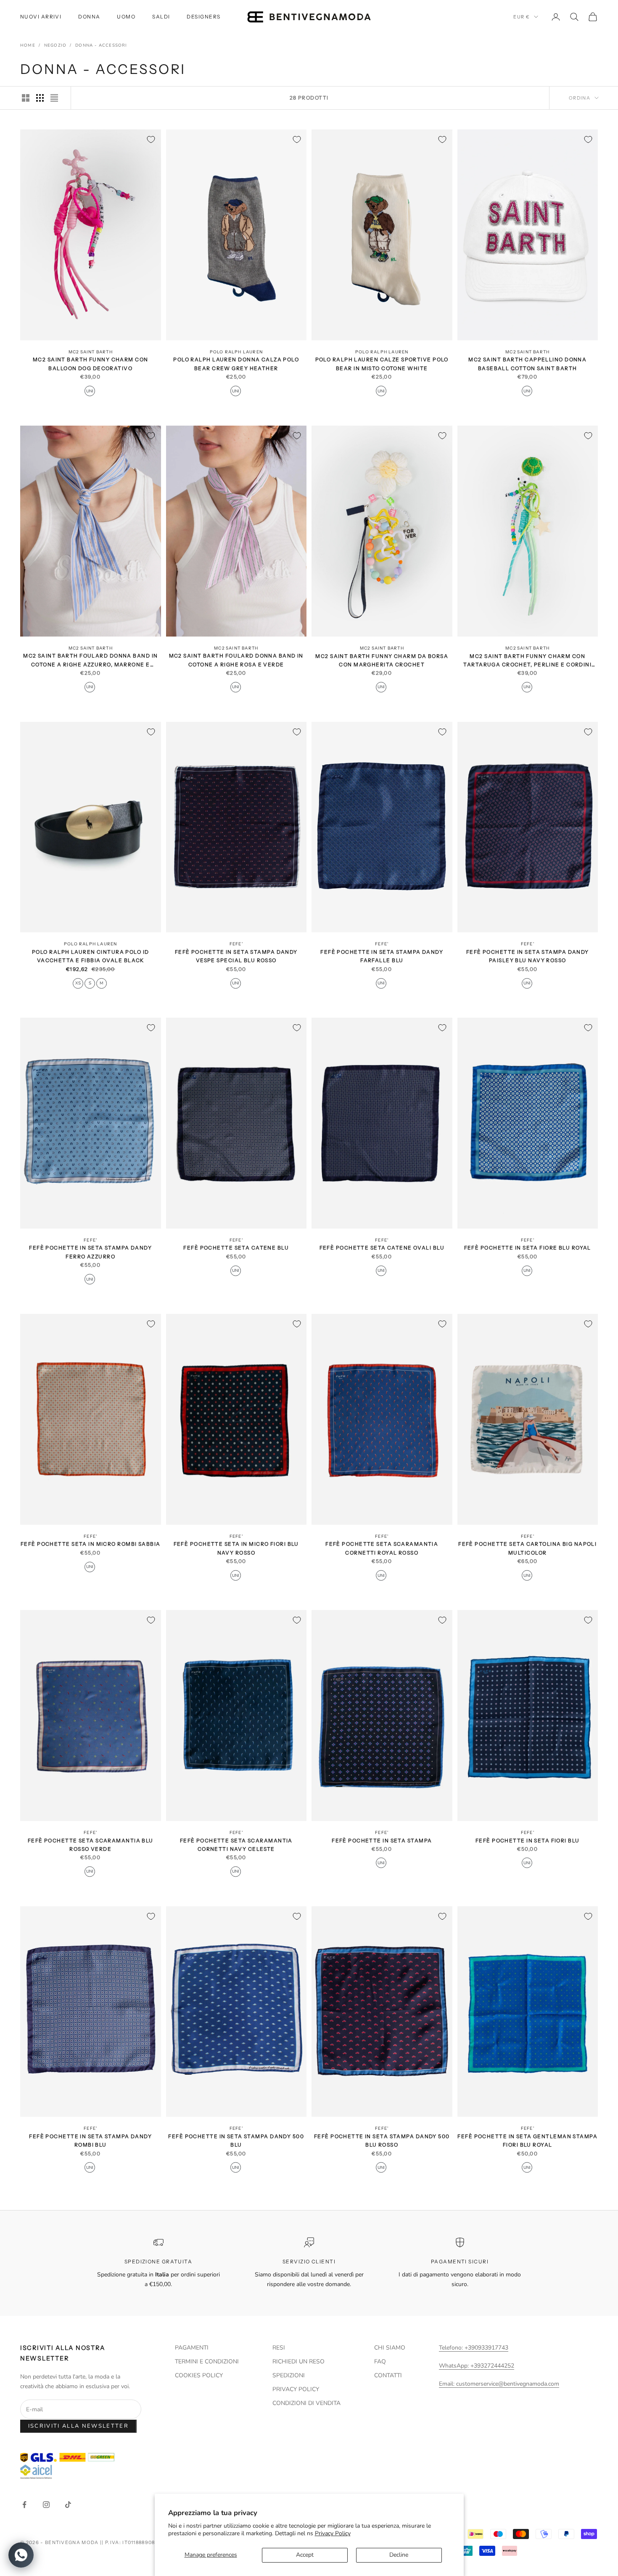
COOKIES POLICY (199, 2375)
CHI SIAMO (390, 2348)
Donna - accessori (101, 45)
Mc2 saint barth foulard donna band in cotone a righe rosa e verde (236, 660)
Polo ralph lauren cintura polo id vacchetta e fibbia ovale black (91, 956)
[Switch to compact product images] (54, 98)
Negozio (55, 45)
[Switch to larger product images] (26, 98)
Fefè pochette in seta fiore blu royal (528, 1248)
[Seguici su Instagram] (46, 2505)
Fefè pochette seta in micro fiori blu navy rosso (236, 1548)
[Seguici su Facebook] (24, 2505)
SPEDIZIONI (289, 2375)
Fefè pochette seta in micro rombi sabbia (91, 1544)
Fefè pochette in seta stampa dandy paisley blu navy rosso (528, 956)
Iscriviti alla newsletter (79, 2426)
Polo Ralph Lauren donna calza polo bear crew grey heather (236, 364)
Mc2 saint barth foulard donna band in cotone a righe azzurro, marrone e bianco (90, 661)
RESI (279, 2348)
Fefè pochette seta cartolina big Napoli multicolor (527, 1548)
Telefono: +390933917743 (474, 2348)
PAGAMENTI (192, 2348)
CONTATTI (388, 2375)
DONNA (89, 17)
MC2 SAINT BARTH (91, 352)
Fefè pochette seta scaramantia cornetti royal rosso (382, 1548)
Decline (399, 2555)
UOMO (126, 17)
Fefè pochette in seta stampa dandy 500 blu (236, 2141)
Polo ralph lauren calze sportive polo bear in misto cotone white (382, 364)
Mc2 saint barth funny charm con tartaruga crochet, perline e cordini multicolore (527, 661)
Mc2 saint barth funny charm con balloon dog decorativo (91, 364)
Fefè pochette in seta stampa (382, 1840)
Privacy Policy (333, 2533)
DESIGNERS (203, 17)
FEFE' (236, 944)
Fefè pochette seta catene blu (236, 1248)
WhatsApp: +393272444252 (477, 2366)
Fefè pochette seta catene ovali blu (382, 1248)
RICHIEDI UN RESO (298, 2362)
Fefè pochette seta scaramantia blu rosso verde (91, 1844)
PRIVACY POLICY (296, 2389)
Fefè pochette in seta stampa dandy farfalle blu (382, 956)
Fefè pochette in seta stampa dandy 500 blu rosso (382, 2141)
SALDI (161, 17)
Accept (305, 2555)
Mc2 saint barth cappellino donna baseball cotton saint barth (527, 364)
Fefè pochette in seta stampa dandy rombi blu (90, 2141)
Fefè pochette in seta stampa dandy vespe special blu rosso (236, 956)
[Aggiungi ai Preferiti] (151, 139)
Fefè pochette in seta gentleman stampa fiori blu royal (527, 2141)
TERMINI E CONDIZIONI (207, 2362)
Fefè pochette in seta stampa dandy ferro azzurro (90, 1252)
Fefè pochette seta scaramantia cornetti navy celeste (236, 1844)
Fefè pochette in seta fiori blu (528, 1840)
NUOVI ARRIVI (41, 17)
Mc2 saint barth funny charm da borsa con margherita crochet (382, 660)
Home (28, 45)
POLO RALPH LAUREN (236, 352)
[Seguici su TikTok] (68, 2505)
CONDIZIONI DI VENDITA (306, 2403)
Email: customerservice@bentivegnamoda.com (499, 2384)
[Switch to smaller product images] (40, 98)
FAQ (380, 2362)
